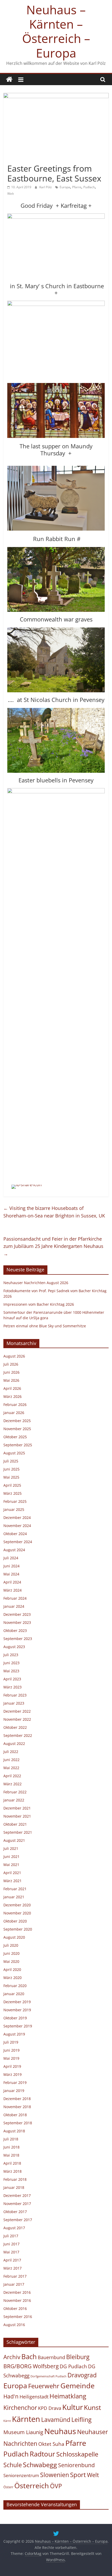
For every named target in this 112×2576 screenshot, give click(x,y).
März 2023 (13, 1687)
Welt (11, 194)
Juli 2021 (11, 1848)
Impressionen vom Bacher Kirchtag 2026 (39, 1304)
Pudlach (89, 187)
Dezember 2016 (17, 2292)
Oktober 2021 (15, 1824)
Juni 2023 (11, 1663)
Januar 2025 (14, 1509)
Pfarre (77, 187)
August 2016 (14, 2325)
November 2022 (17, 1719)
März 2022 (13, 1784)
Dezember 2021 (17, 1808)
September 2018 (18, 2123)
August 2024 (14, 1550)
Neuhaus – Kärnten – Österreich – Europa (56, 31)
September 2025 (18, 1445)
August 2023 (14, 1647)
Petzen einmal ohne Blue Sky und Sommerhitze (45, 1326)
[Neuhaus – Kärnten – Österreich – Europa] (9, 80)
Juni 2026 (11, 1372)
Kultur (73, 2407)
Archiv (12, 2357)
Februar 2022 (15, 1792)
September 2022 (18, 1735)
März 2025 (13, 1493)
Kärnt (7, 2421)
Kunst (92, 2407)
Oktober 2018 (15, 2115)
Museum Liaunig (23, 2432)
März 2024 (13, 1590)
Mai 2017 (11, 2252)
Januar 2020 (14, 1994)
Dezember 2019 (17, 2002)
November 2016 (17, 2300)
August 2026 (14, 1356)
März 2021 (13, 1881)
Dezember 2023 (17, 1614)
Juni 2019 (11, 2050)
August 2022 (14, 1743)
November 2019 (17, 2010)
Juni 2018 (11, 2147)
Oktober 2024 (15, 1534)
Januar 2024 (14, 1606)
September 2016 (18, 2317)
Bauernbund (51, 2357)
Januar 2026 (14, 1413)
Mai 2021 (11, 1865)
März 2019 (13, 2074)
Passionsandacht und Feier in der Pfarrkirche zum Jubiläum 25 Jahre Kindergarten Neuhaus (53, 1246)
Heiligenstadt (34, 2397)
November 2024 (17, 1526)
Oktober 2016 (15, 2308)
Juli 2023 (11, 1655)
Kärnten (26, 2419)
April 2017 (12, 2260)
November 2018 (17, 2107)
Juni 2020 (11, 1953)
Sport (78, 2475)
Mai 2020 (11, 1961)
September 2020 (18, 1929)
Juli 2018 (11, 2139)
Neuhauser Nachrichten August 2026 (36, 1283)
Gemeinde (77, 2386)
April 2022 (12, 1776)
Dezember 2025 (17, 1421)
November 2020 (17, 1913)
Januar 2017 (14, 2284)
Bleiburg (78, 2357)
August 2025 (14, 1453)
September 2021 (18, 1832)
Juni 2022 (11, 1760)
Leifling (81, 2420)
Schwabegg (40, 2465)
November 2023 (17, 1622)
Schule (13, 2465)
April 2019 (12, 2066)
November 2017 (17, 2204)
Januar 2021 (14, 1897)
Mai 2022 (11, 1768)
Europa (65, 187)
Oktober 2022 (15, 1727)
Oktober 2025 (15, 1437)
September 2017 (18, 2220)
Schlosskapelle (77, 2454)
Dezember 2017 (17, 2195)
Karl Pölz (46, 187)
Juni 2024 (11, 1566)
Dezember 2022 (17, 1711)
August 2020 (14, 1937)
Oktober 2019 (15, 2018)
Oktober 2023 (15, 1631)
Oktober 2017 (15, 2212)
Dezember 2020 (17, 1905)
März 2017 (13, 2268)
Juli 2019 (11, 2042)
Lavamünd (56, 2420)
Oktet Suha (51, 2444)
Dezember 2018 (17, 2099)
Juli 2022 (11, 1752)
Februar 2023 (15, 1695)
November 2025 (17, 1429)
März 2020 (13, 1978)
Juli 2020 (11, 1945)
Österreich (32, 2486)
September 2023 (18, 1639)
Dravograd (82, 2375)
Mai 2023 (11, 1671)
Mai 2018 (11, 2155)
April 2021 (12, 1873)
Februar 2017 (15, 2276)
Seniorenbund (76, 2465)
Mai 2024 (11, 1574)
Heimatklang (68, 2396)
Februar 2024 (15, 1598)
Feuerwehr (44, 2386)
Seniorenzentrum (21, 2475)
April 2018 (12, 2163)
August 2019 (14, 2034)
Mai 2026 (11, 1380)
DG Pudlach (73, 2366)
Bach (29, 2357)
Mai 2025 (11, 1477)
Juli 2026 (11, 1364)
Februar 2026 (15, 1405)
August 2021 (14, 1840)
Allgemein (17, 159)
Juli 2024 (11, 1558)
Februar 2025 (15, 1501)
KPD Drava (50, 2408)
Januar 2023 (14, 1703)
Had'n (11, 2396)
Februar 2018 (15, 2179)
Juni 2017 (11, 2244)
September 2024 (18, 1542)
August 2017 (14, 2228)
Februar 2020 (15, 1986)
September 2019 (18, 2026)
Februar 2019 (15, 2082)
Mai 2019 (11, 2058)
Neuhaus (60, 2431)
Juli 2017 (11, 2236)
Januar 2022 (14, 1800)
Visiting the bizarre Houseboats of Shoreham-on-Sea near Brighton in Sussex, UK (54, 1212)
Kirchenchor (20, 2408)
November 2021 (17, 1816)
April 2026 (12, 1388)
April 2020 (12, 1969)
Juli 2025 (11, 1461)
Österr (8, 2487)
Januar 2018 (14, 2187)
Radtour (42, 2454)
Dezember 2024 (17, 1518)
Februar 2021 (15, 1889)
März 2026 (13, 1396)
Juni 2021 (11, 1856)
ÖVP (56, 2486)
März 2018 (13, 2171)
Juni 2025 (11, 1469)
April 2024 (12, 1582)
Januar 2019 (14, 2091)
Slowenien (55, 2475)
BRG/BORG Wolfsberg (31, 2366)
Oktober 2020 (15, 1921)
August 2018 (14, 2131)
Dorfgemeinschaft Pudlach (48, 2376)
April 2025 (12, 1485)
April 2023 (12, 1679)
